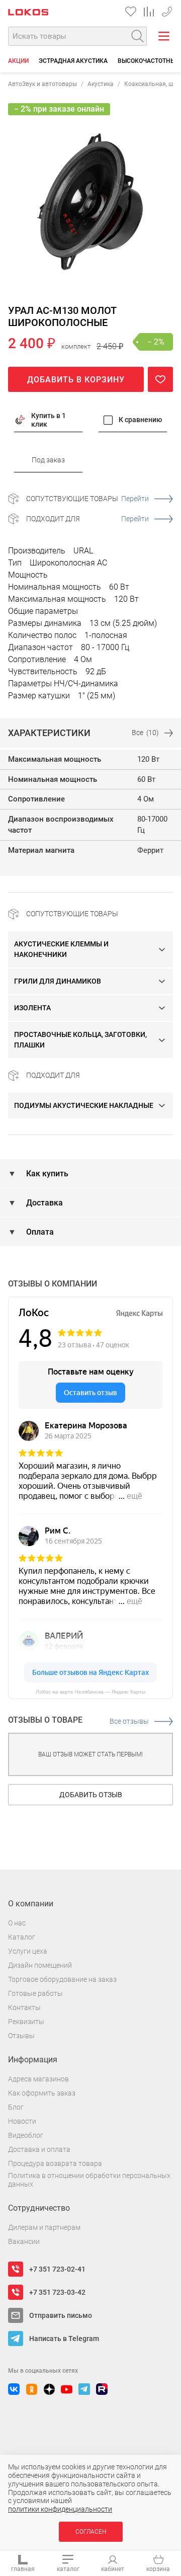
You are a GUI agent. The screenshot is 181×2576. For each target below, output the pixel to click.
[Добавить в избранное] (160, 379)
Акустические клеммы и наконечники (61, 949)
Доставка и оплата (39, 2149)
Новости (22, 2121)
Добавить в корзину (76, 380)
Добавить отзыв (91, 1795)
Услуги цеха (28, 1951)
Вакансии (24, 2241)
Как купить (46, 1174)
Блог (16, 2107)
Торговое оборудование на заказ (62, 1979)
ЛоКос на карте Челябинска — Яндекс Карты (90, 1692)
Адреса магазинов (38, 2079)
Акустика (101, 84)
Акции (18, 61)
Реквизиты (26, 2022)
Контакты (24, 2007)
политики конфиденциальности (60, 2509)
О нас (17, 1923)
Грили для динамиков (58, 981)
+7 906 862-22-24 (167, 10)
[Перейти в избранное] (131, 12)
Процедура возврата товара (55, 2163)
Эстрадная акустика (73, 61)
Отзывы (21, 2036)
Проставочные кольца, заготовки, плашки (80, 1040)
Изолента (32, 1008)
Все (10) (145, 733)
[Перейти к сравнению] (149, 12)
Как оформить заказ (42, 2093)
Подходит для (87, 519)
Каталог (22, 1937)
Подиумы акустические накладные (84, 1105)
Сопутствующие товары (87, 499)
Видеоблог (26, 2135)
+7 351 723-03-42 (57, 2292)
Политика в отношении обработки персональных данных (89, 2180)
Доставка (43, 1203)
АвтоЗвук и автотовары (42, 84)
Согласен (91, 2532)
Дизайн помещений (40, 1965)
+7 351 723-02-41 (57, 2269)
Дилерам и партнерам (44, 2227)
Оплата (39, 1232)
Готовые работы (35, 1993)
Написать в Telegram (64, 2339)
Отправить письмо (61, 2315)
